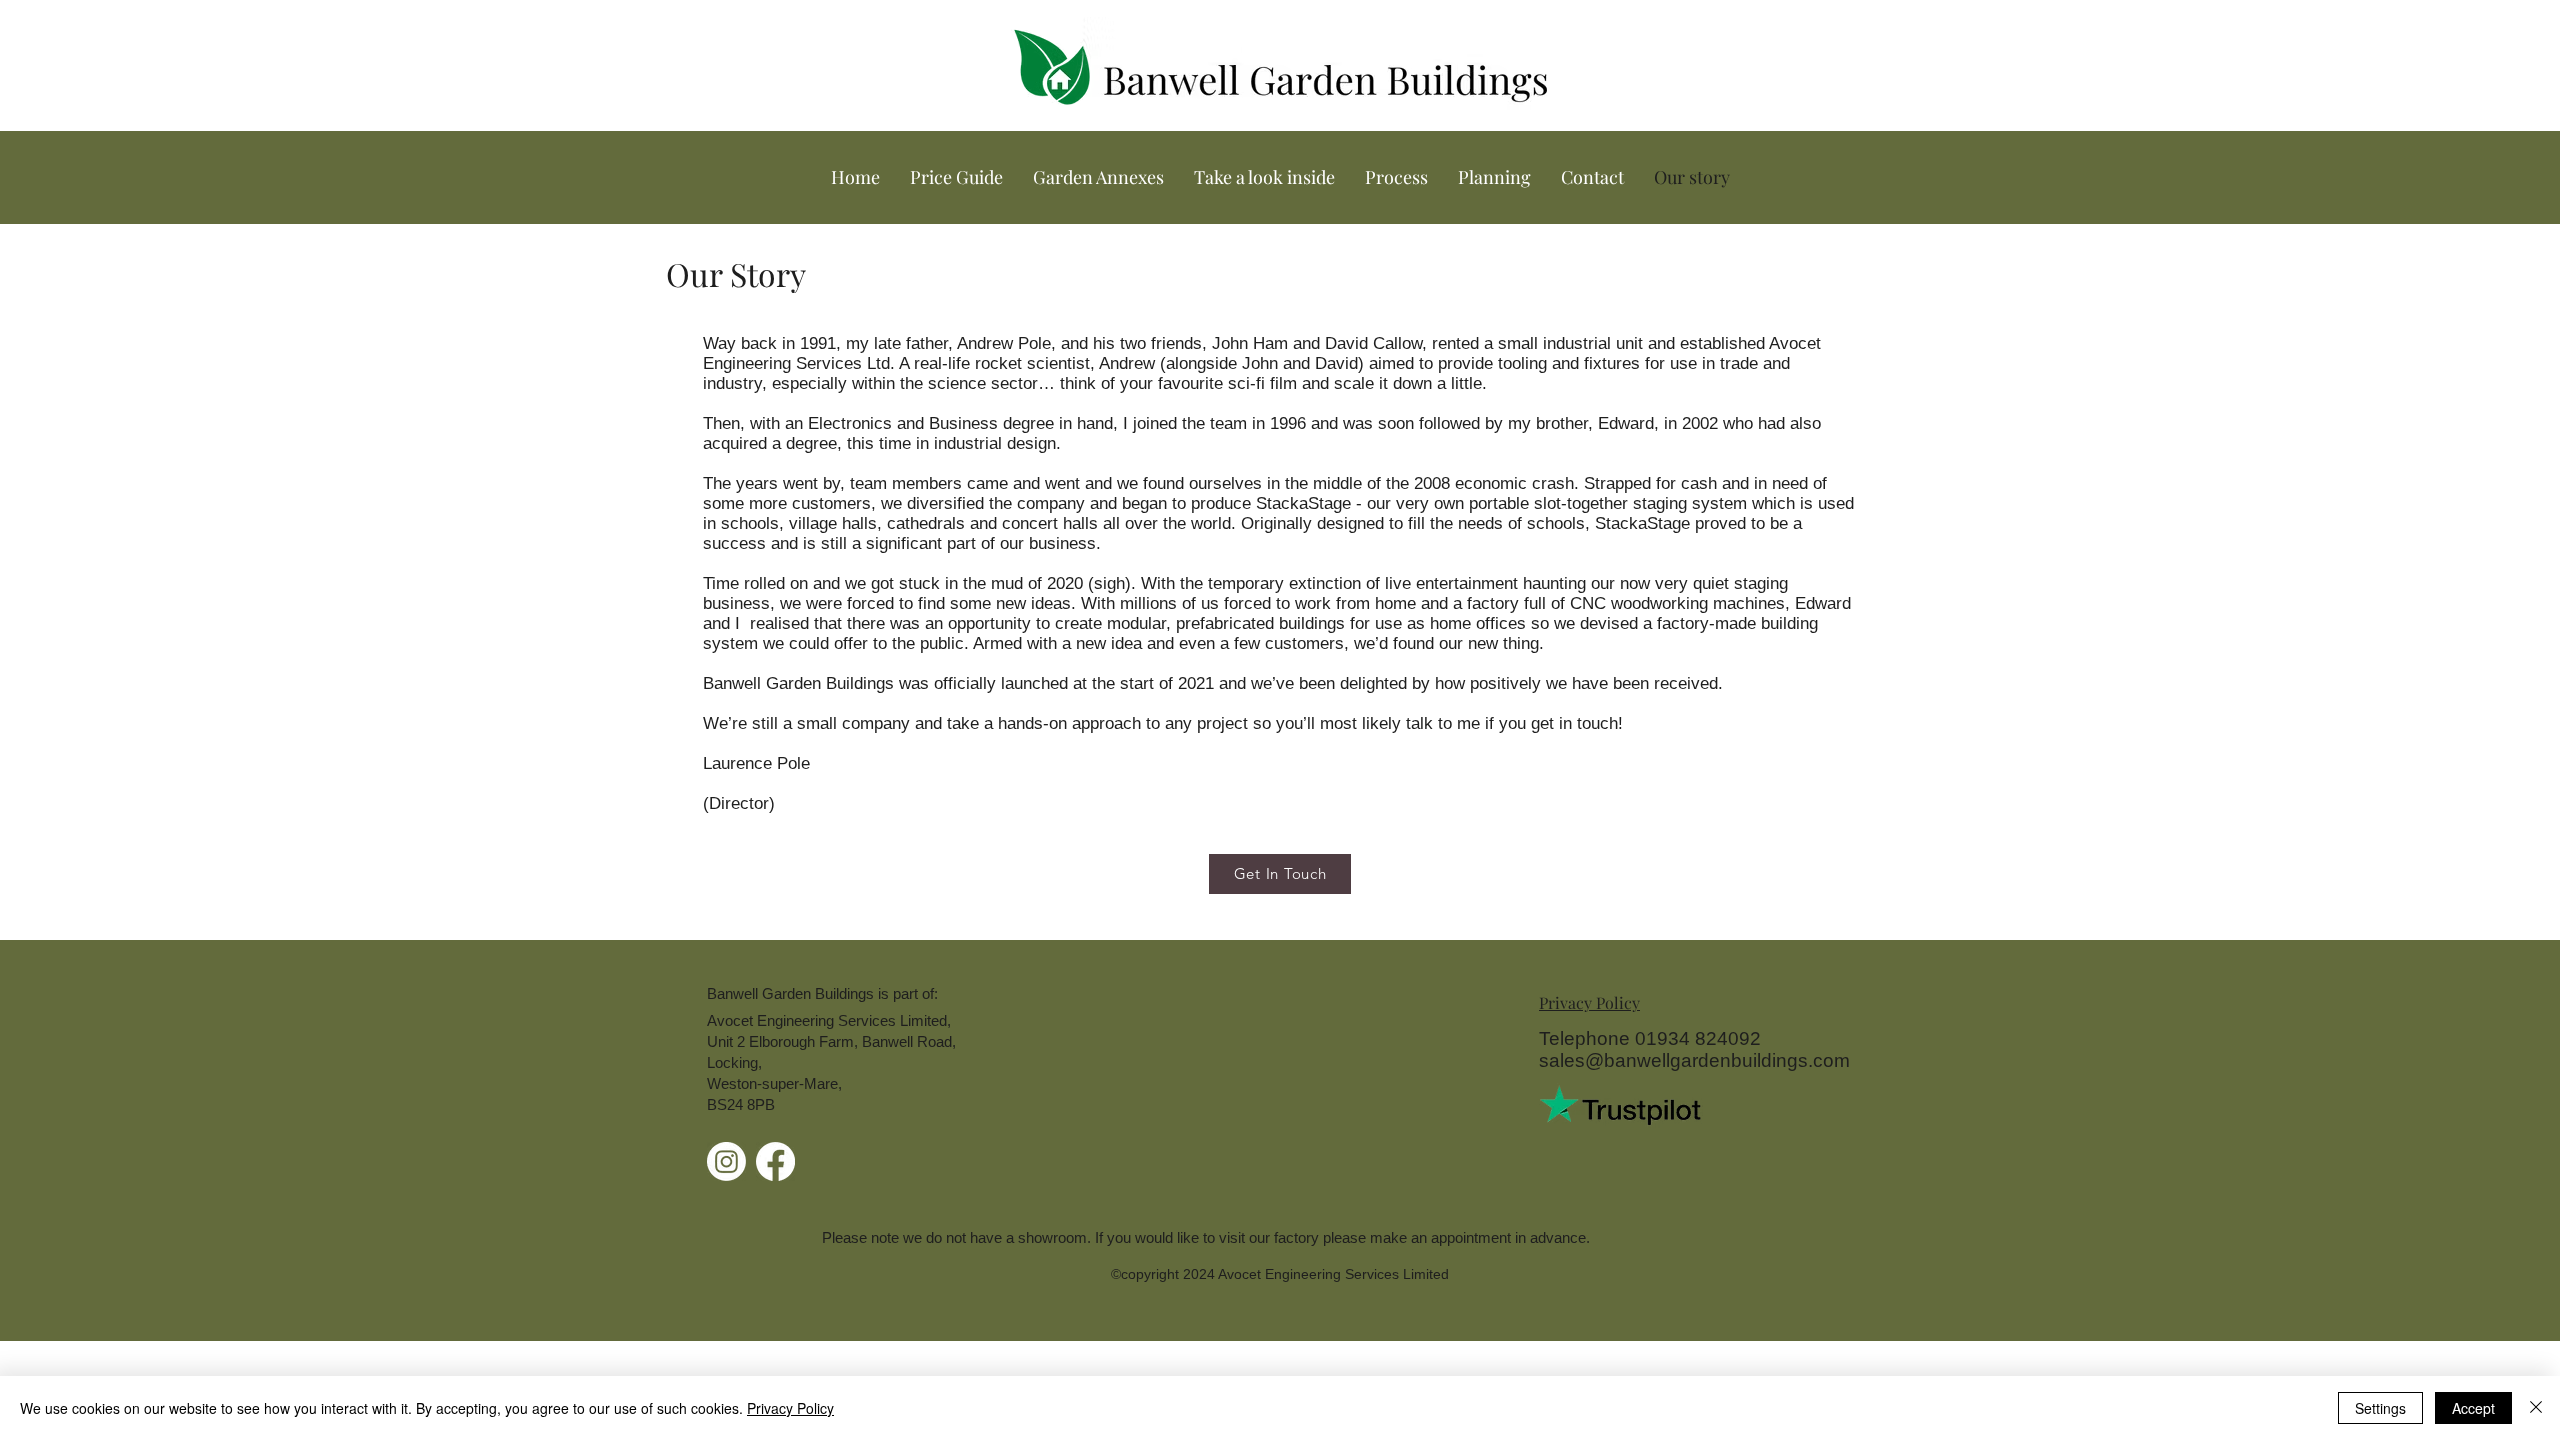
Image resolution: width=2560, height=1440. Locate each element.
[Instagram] (726, 1161)
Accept (2473, 1408)
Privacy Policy (790, 1408)
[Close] (2536, 1408)
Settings (2380, 1408)
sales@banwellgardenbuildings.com (1694, 1060)
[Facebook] (775, 1161)
